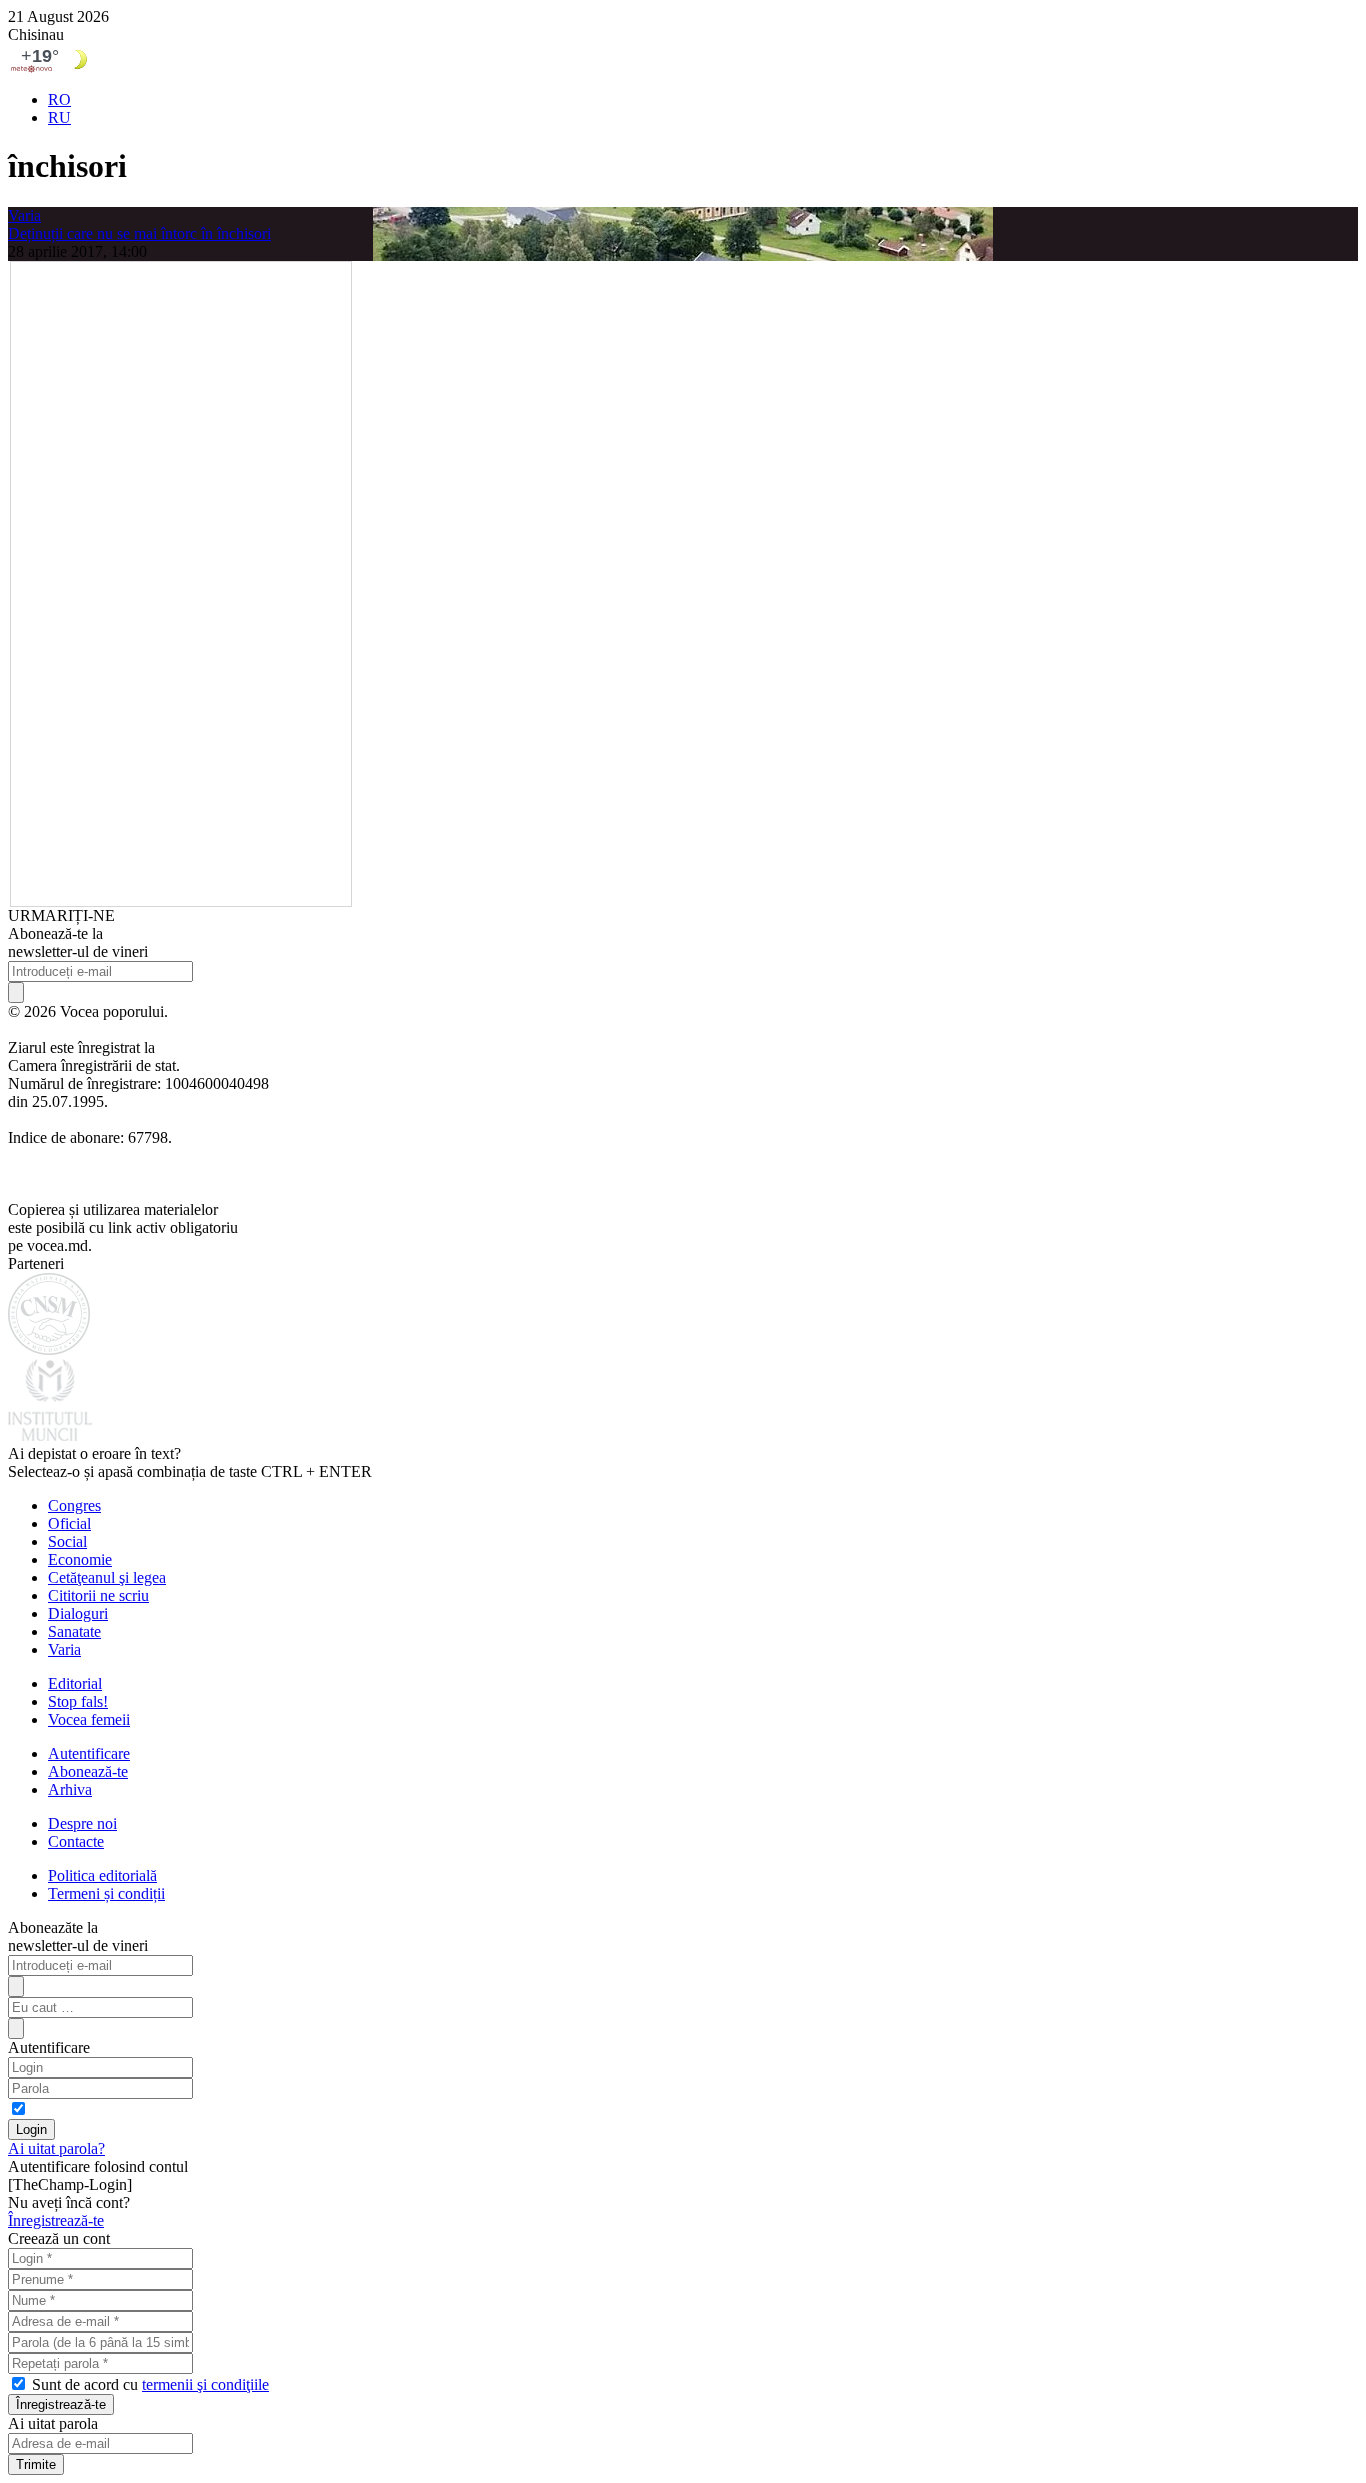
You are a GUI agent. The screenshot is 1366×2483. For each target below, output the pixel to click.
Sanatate (74, 1631)
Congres (74, 1505)
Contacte (76, 1841)
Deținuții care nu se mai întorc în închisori (139, 233)
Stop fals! (78, 1701)
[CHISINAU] (683, 59)
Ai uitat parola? (56, 2148)
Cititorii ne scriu (98, 1595)
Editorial (75, 1683)
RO (59, 99)
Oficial (69, 1523)
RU (59, 117)
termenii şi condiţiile (205, 2384)
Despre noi (82, 1823)
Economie (80, 1559)
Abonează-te (88, 1771)
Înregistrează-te (56, 2220)
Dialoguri (78, 1613)
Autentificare (89, 1753)
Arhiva (70, 1789)
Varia (24, 215)
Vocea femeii (89, 1719)
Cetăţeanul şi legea (107, 1577)
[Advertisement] (181, 582)
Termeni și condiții (106, 1893)
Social (67, 1541)
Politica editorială (102, 1875)
